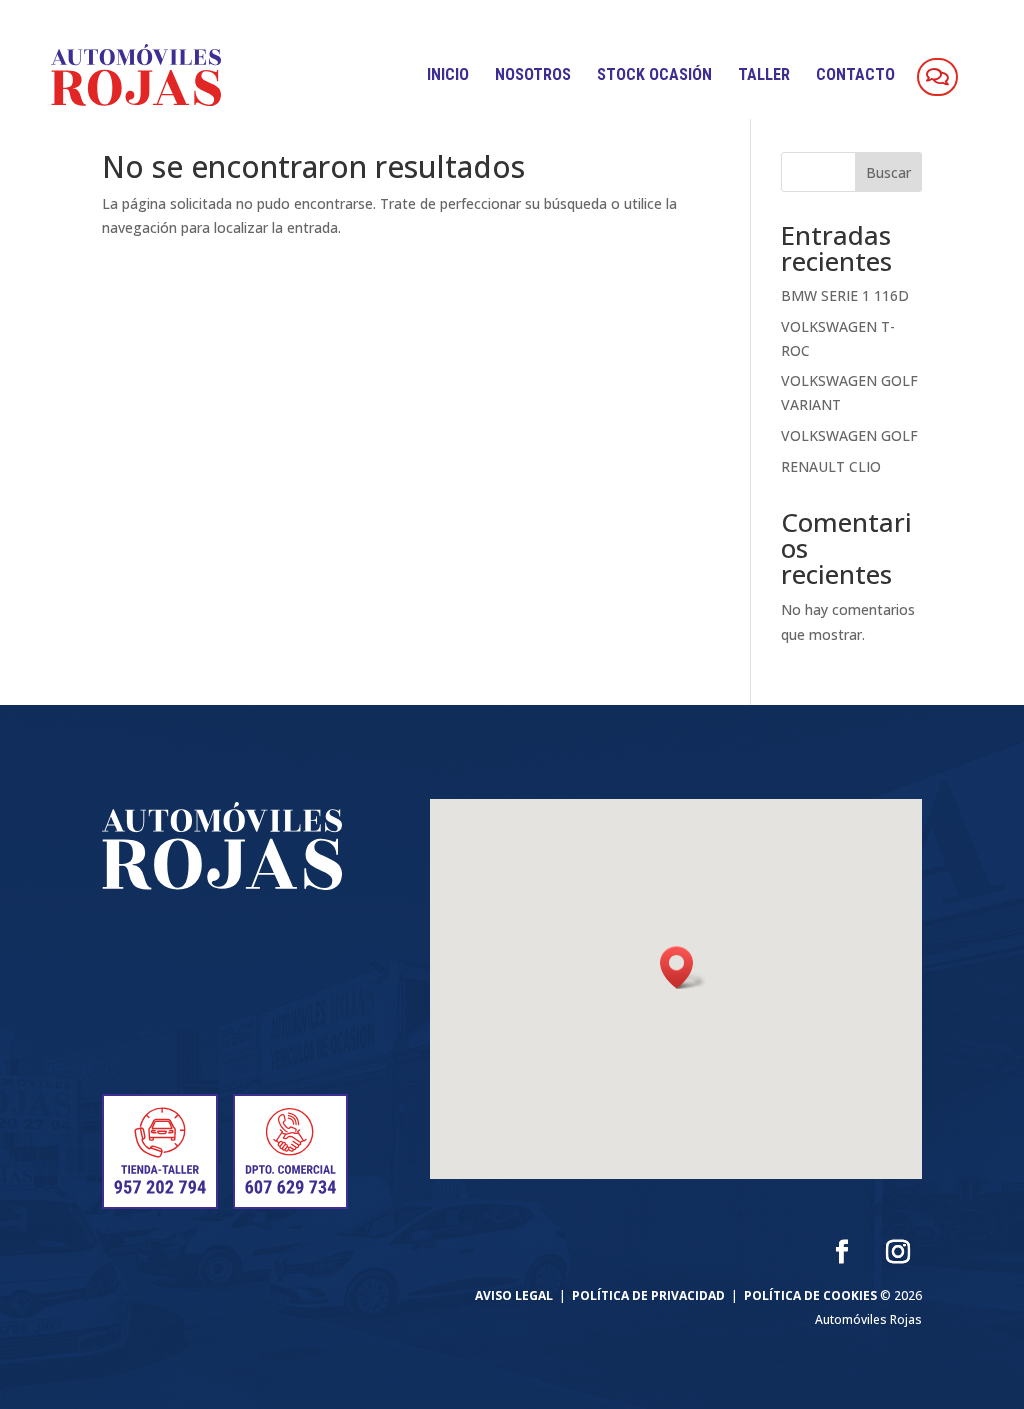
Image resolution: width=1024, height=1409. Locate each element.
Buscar (888, 172)
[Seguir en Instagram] (898, 1252)
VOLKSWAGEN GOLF (849, 435)
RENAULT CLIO (831, 466)
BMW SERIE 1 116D (845, 295)
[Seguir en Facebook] (842, 1252)
